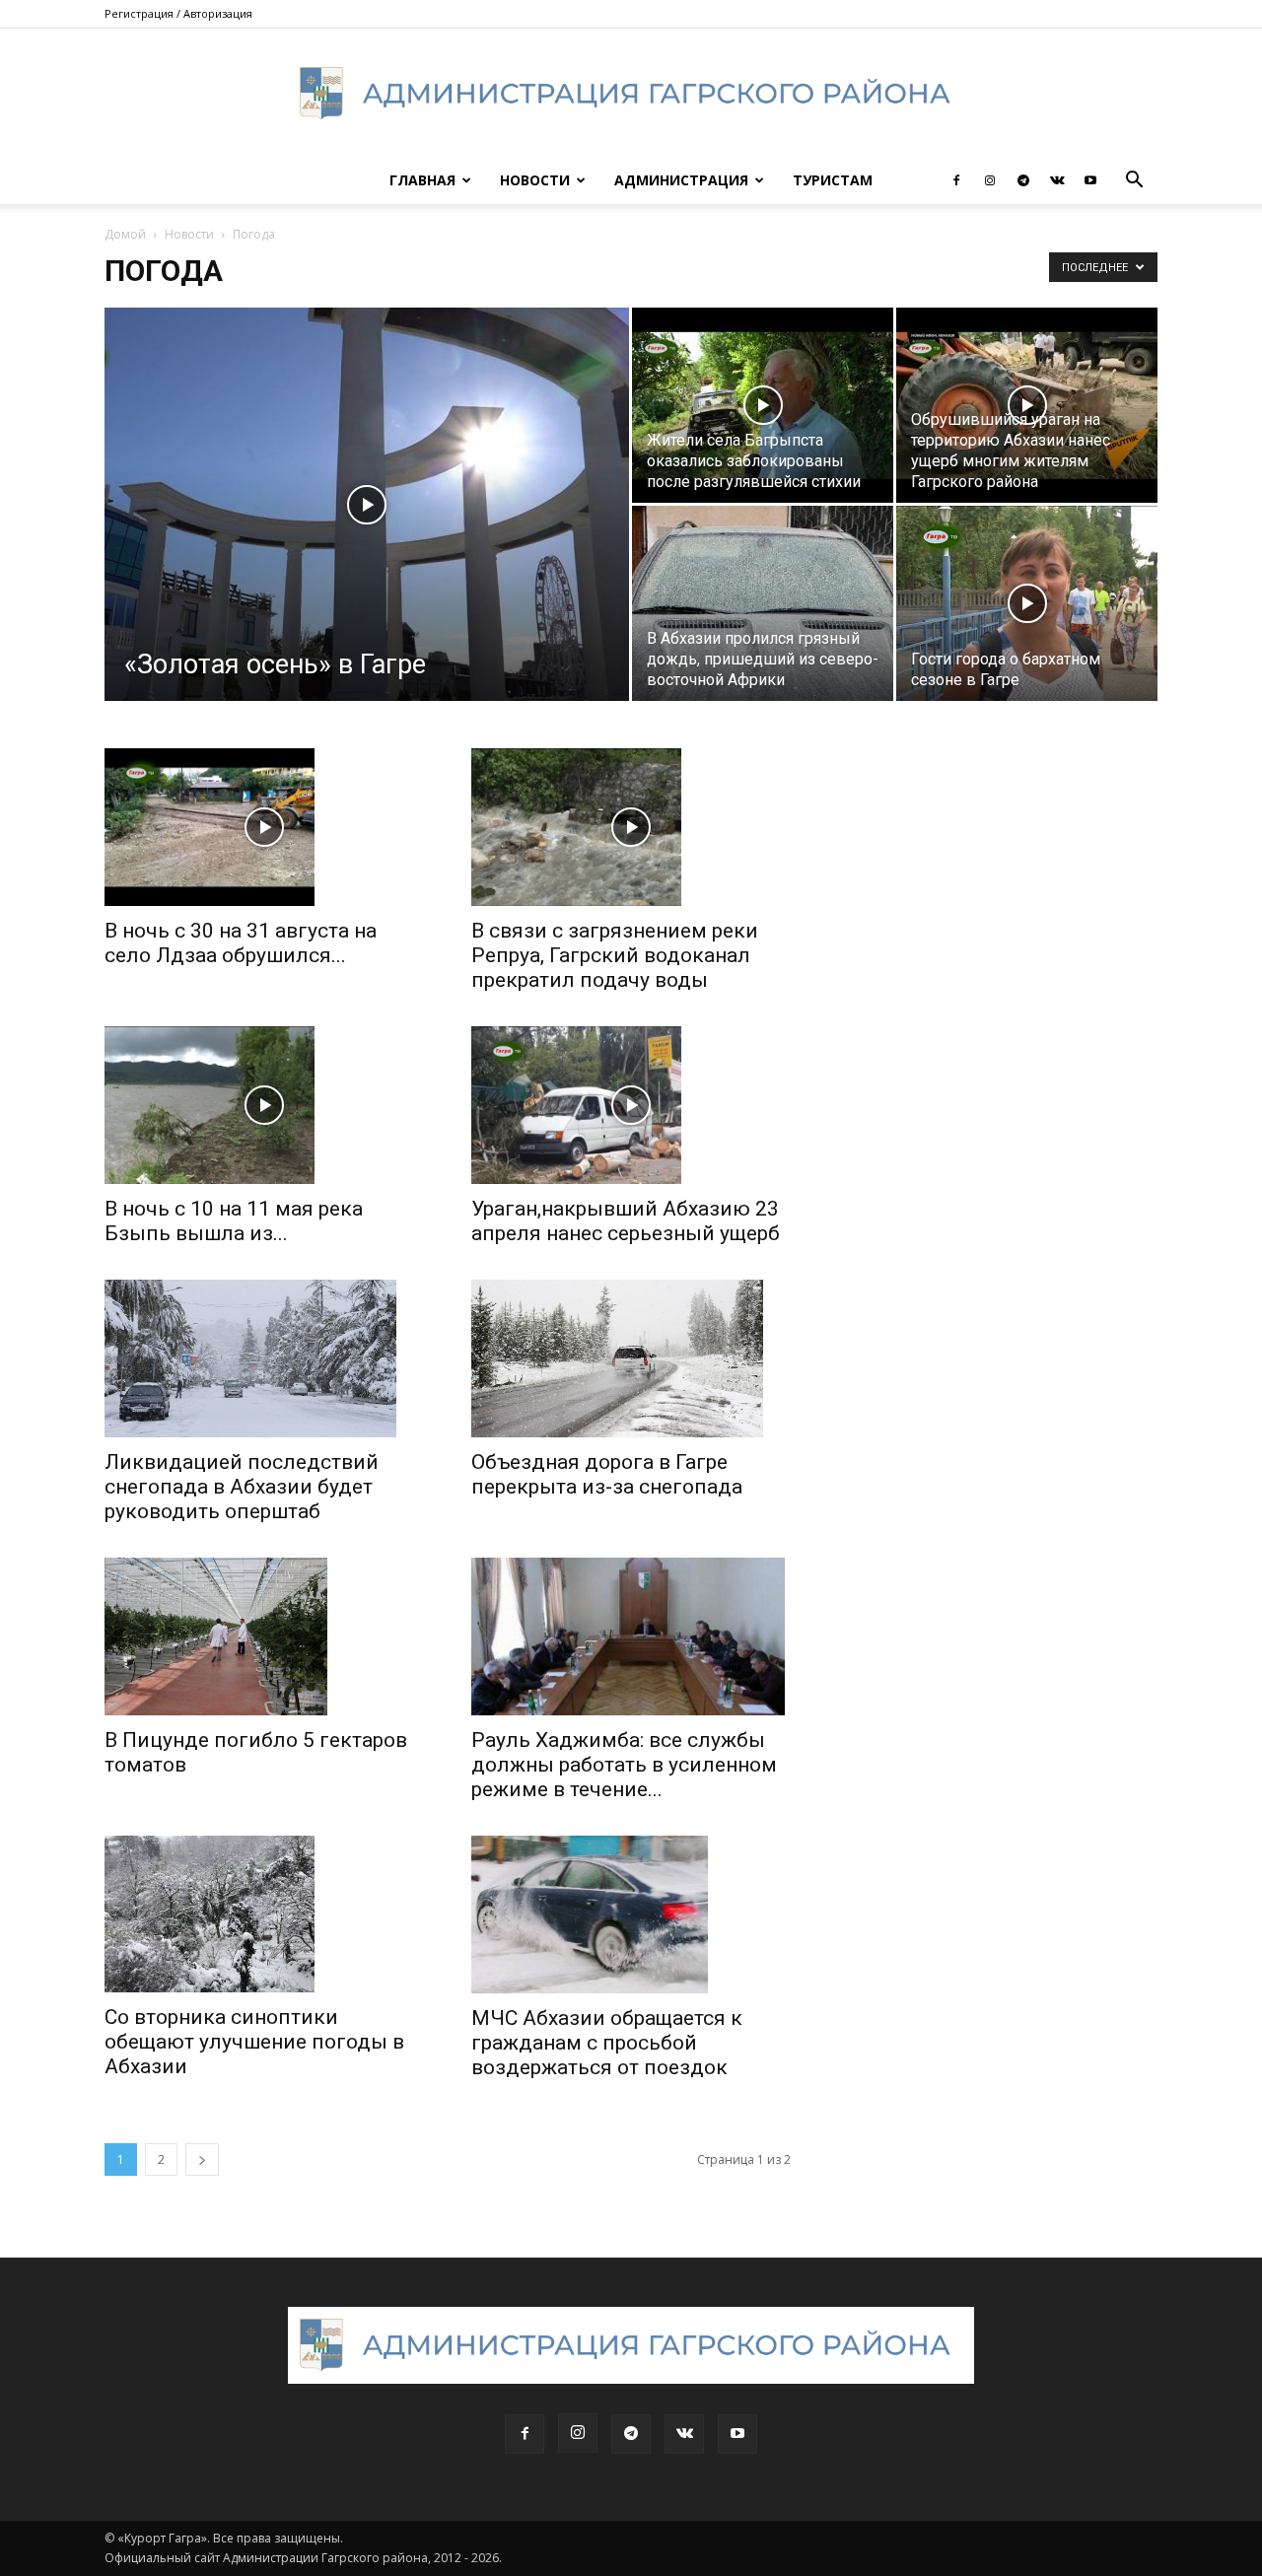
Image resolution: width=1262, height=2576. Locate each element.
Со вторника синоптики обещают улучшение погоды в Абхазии (254, 2042)
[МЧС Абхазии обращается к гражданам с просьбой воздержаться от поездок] (631, 1915)
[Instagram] (990, 180)
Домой (125, 234)
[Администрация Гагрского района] (631, 94)
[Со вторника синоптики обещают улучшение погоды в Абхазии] (264, 1915)
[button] (1134, 182)
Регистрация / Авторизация (178, 13)
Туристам (833, 180)
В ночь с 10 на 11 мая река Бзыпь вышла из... (234, 1221)
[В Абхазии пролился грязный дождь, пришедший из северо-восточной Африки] (763, 603)
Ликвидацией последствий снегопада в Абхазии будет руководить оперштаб (242, 1487)
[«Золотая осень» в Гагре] (367, 535)
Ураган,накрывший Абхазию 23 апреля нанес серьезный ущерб (626, 1221)
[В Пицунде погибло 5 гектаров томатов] (264, 1636)
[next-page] (202, 2159)
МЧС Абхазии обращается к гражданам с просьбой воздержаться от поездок (607, 2043)
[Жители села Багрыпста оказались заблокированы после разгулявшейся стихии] (763, 405)
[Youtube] (1090, 180)
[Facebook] (956, 180)
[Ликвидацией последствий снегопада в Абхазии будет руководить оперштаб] (264, 1358)
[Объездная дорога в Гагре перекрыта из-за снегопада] (631, 1358)
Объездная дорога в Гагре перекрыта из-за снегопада (607, 1474)
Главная (422, 180)
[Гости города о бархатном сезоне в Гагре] (1027, 604)
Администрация (681, 180)
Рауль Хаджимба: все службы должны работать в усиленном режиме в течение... (624, 1765)
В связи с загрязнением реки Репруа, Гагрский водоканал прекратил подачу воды (615, 955)
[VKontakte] (1057, 180)
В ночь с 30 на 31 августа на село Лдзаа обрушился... (241, 943)
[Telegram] (1023, 180)
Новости (535, 180)
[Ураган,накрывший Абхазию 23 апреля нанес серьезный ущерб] (631, 1105)
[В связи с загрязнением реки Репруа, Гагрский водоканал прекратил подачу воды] (631, 827)
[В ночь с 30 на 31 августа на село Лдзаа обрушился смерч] (264, 827)
